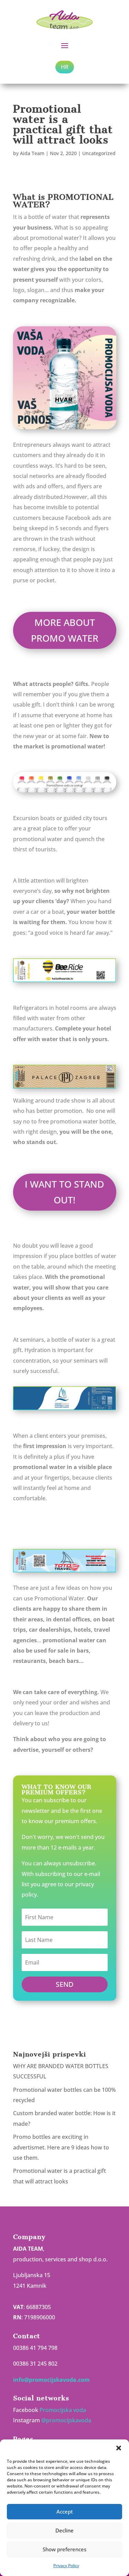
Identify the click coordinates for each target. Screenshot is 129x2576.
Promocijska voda (63, 2410)
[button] (119, 2448)
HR (65, 67)
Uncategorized (99, 153)
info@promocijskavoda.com (51, 2380)
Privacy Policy (66, 2566)
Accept (65, 2511)
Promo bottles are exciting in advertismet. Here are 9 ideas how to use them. (61, 2147)
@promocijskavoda (66, 2420)
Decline (64, 2530)
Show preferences (64, 2549)
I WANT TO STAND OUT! (64, 1192)
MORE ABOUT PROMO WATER (65, 630)
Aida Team (32, 153)
